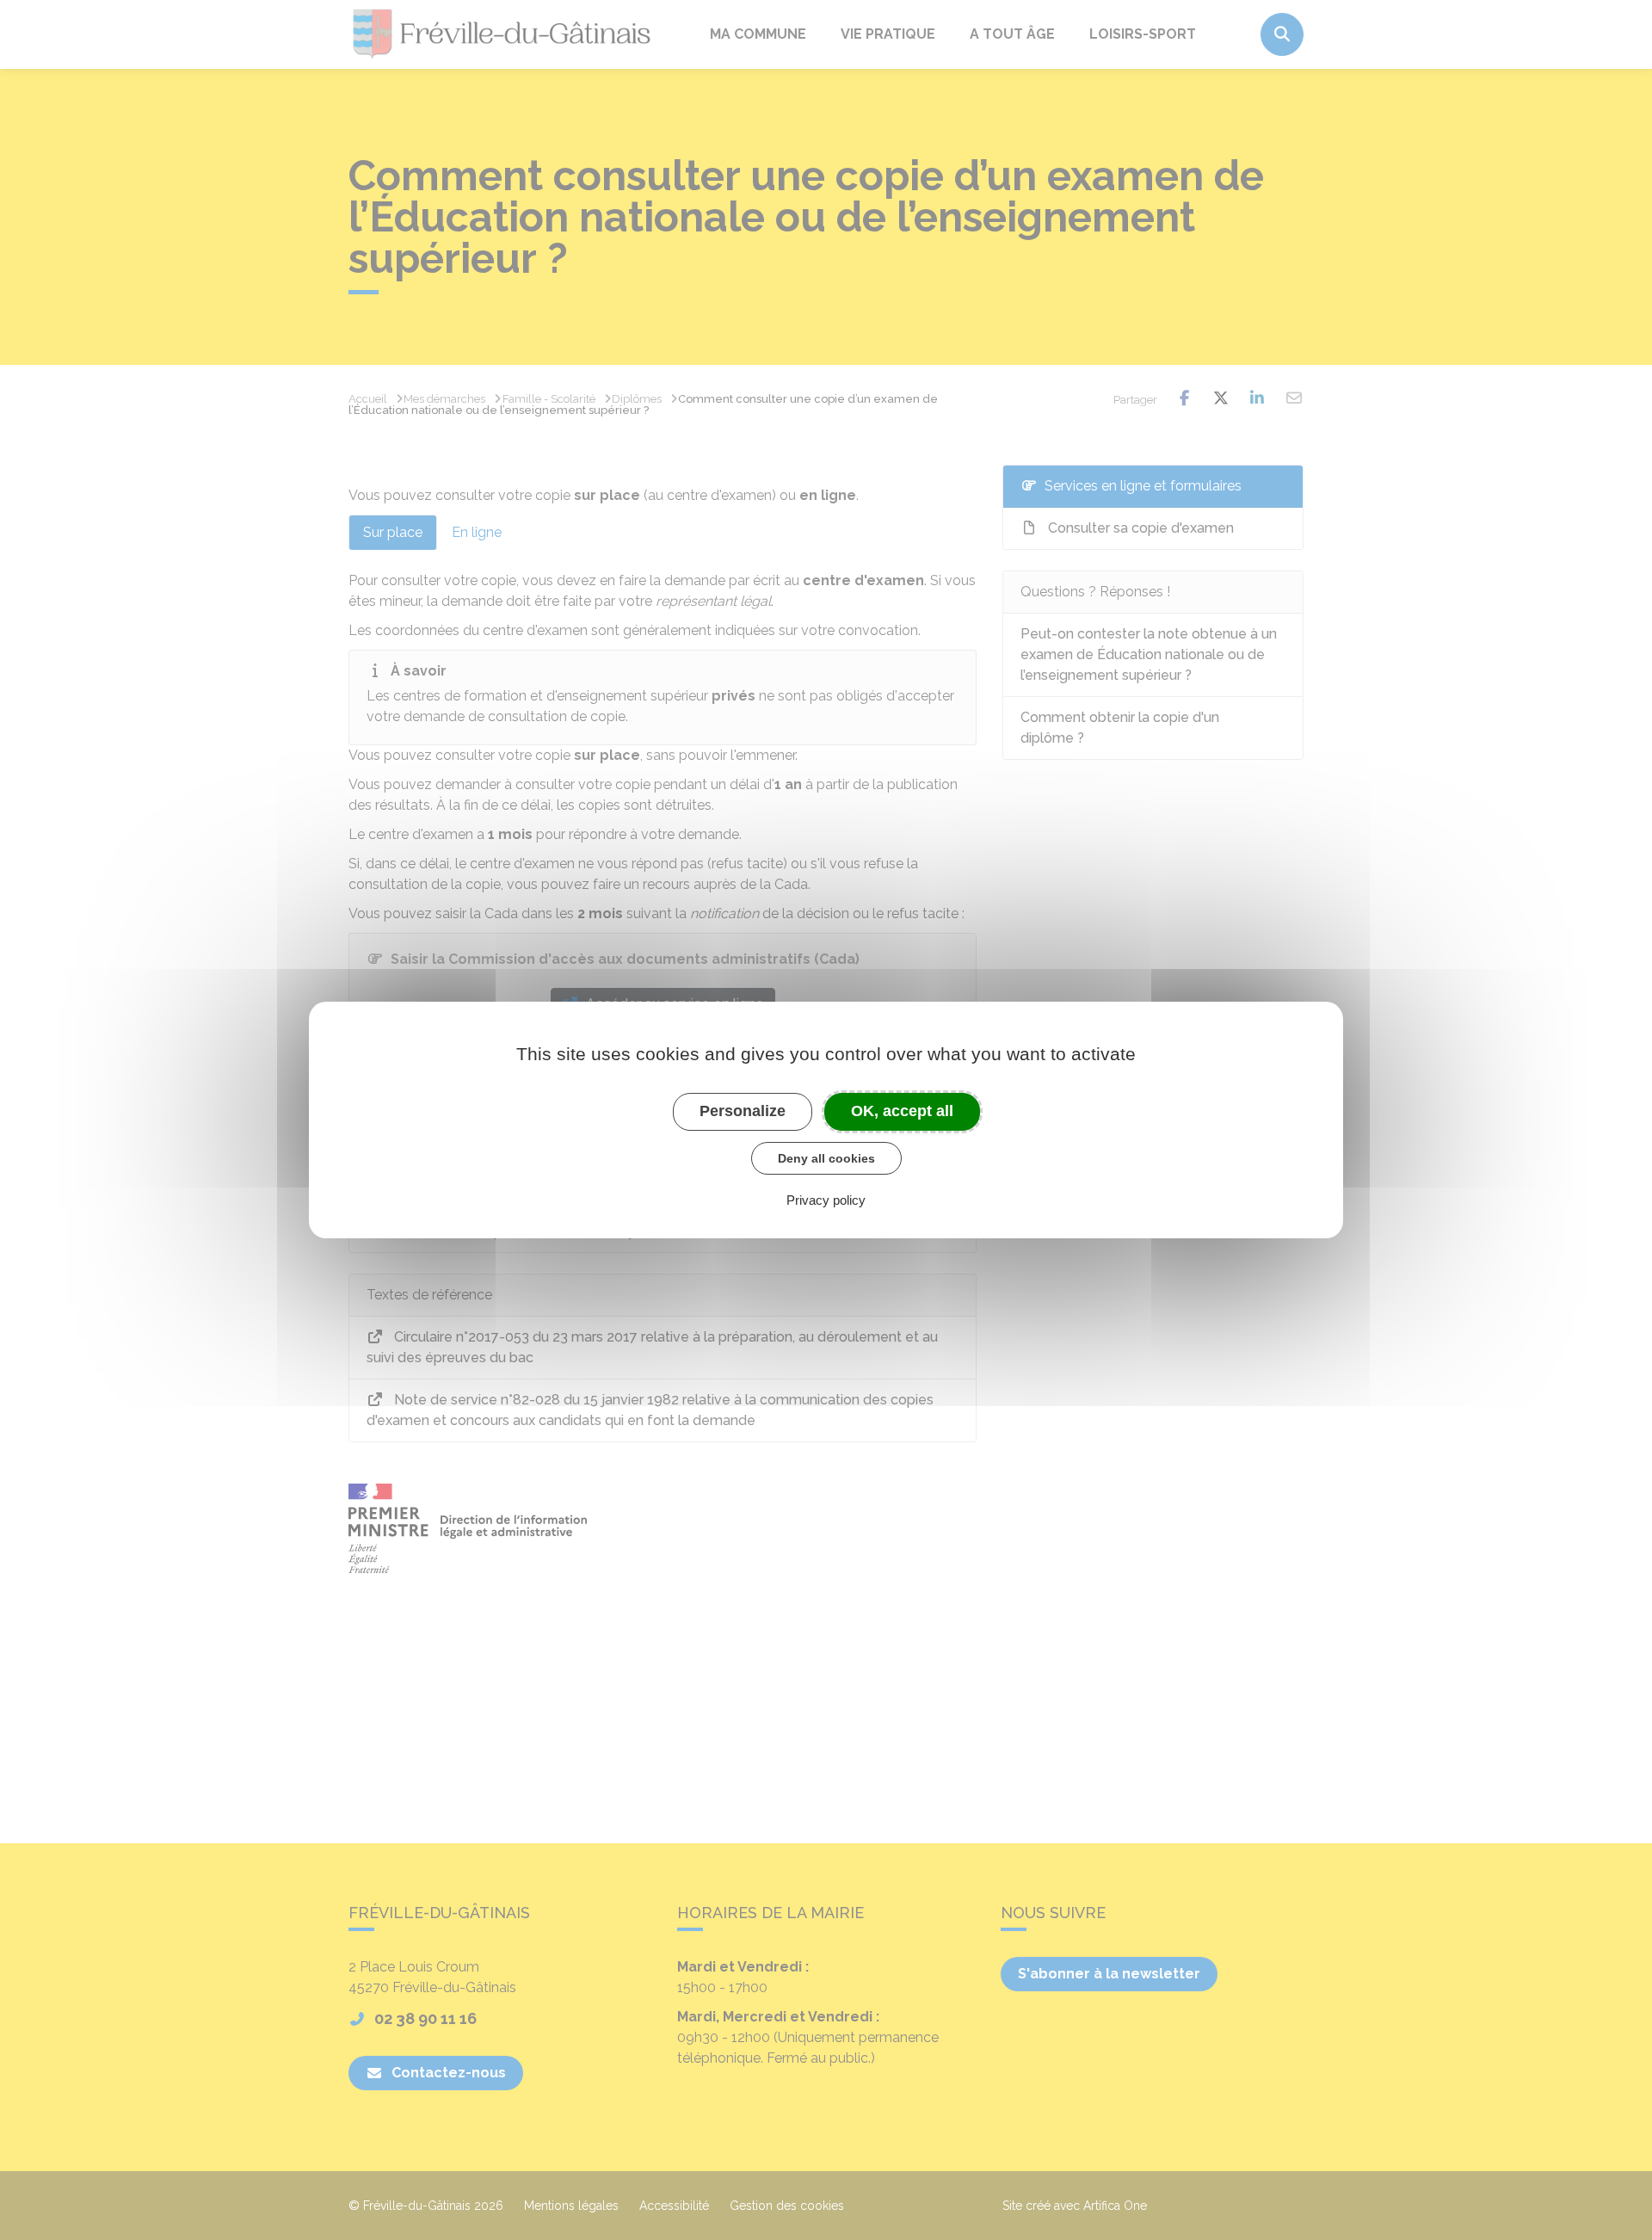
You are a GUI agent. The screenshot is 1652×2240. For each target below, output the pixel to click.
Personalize (743, 1111)
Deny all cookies (826, 1158)
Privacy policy (826, 1200)
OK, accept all (902, 1111)
